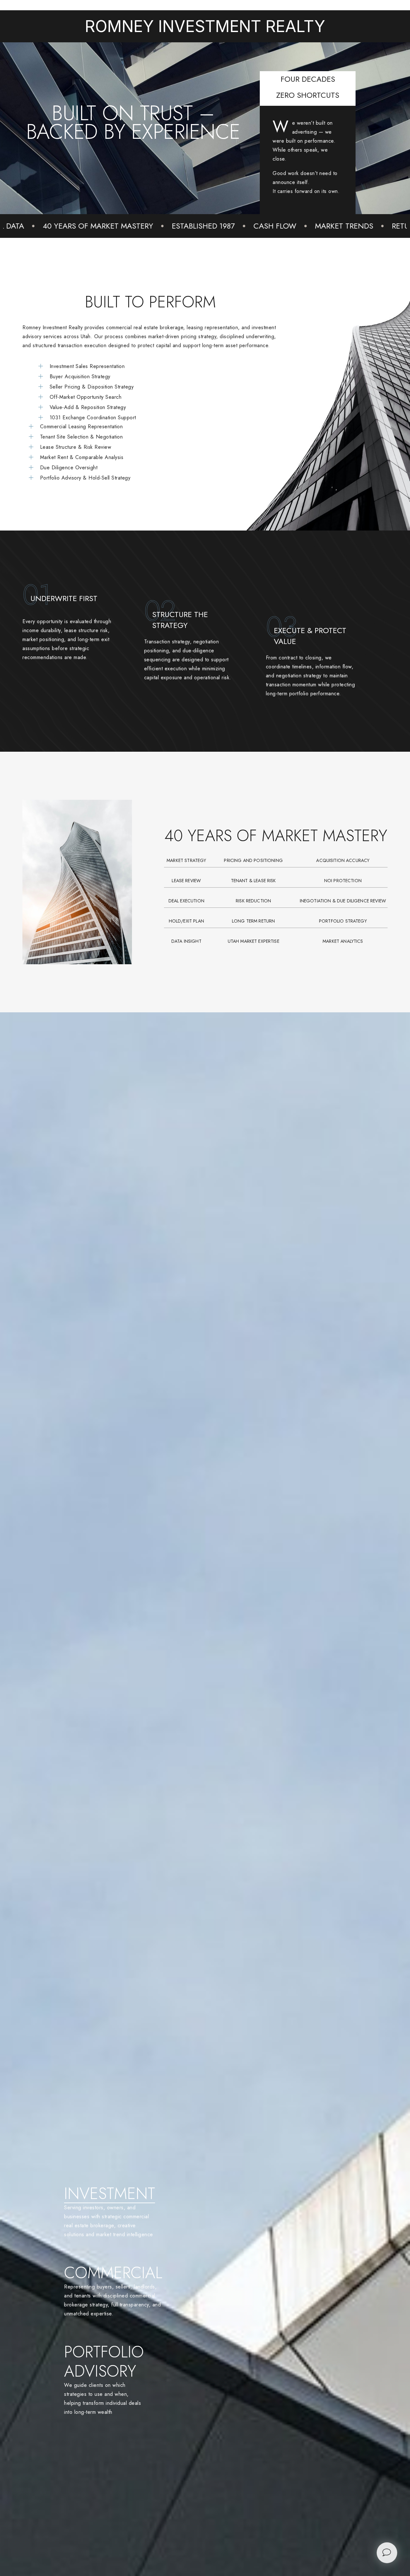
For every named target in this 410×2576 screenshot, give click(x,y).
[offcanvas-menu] (387, 2552)
